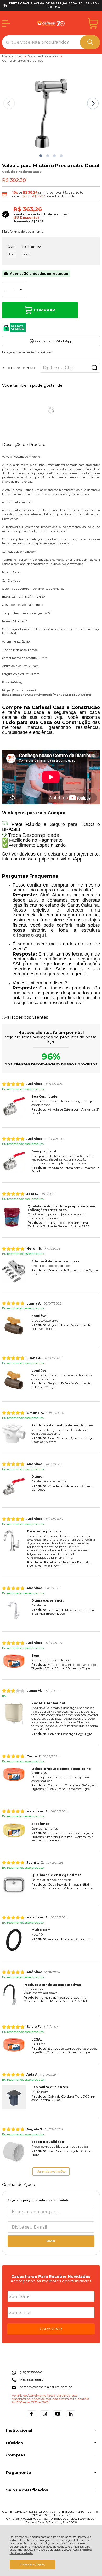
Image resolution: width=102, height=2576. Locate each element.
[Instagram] (45, 2417)
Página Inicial (13, 56)
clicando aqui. (30, 935)
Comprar (44, 310)
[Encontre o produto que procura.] (90, 42)
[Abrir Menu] (6, 23)
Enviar (51, 2241)
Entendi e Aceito (33, 2565)
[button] (41, 156)
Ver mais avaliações (51, 2171)
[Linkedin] (71, 2417)
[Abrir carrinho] (93, 24)
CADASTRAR (51, 2329)
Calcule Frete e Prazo (19, 368)
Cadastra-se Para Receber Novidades (51, 2276)
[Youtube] (58, 2417)
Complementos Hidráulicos (22, 61)
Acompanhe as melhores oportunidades (51, 2281)
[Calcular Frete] (94, 368)
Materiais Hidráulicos (44, 56)
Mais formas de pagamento (23, 232)
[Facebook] (32, 2417)
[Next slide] (93, 103)
